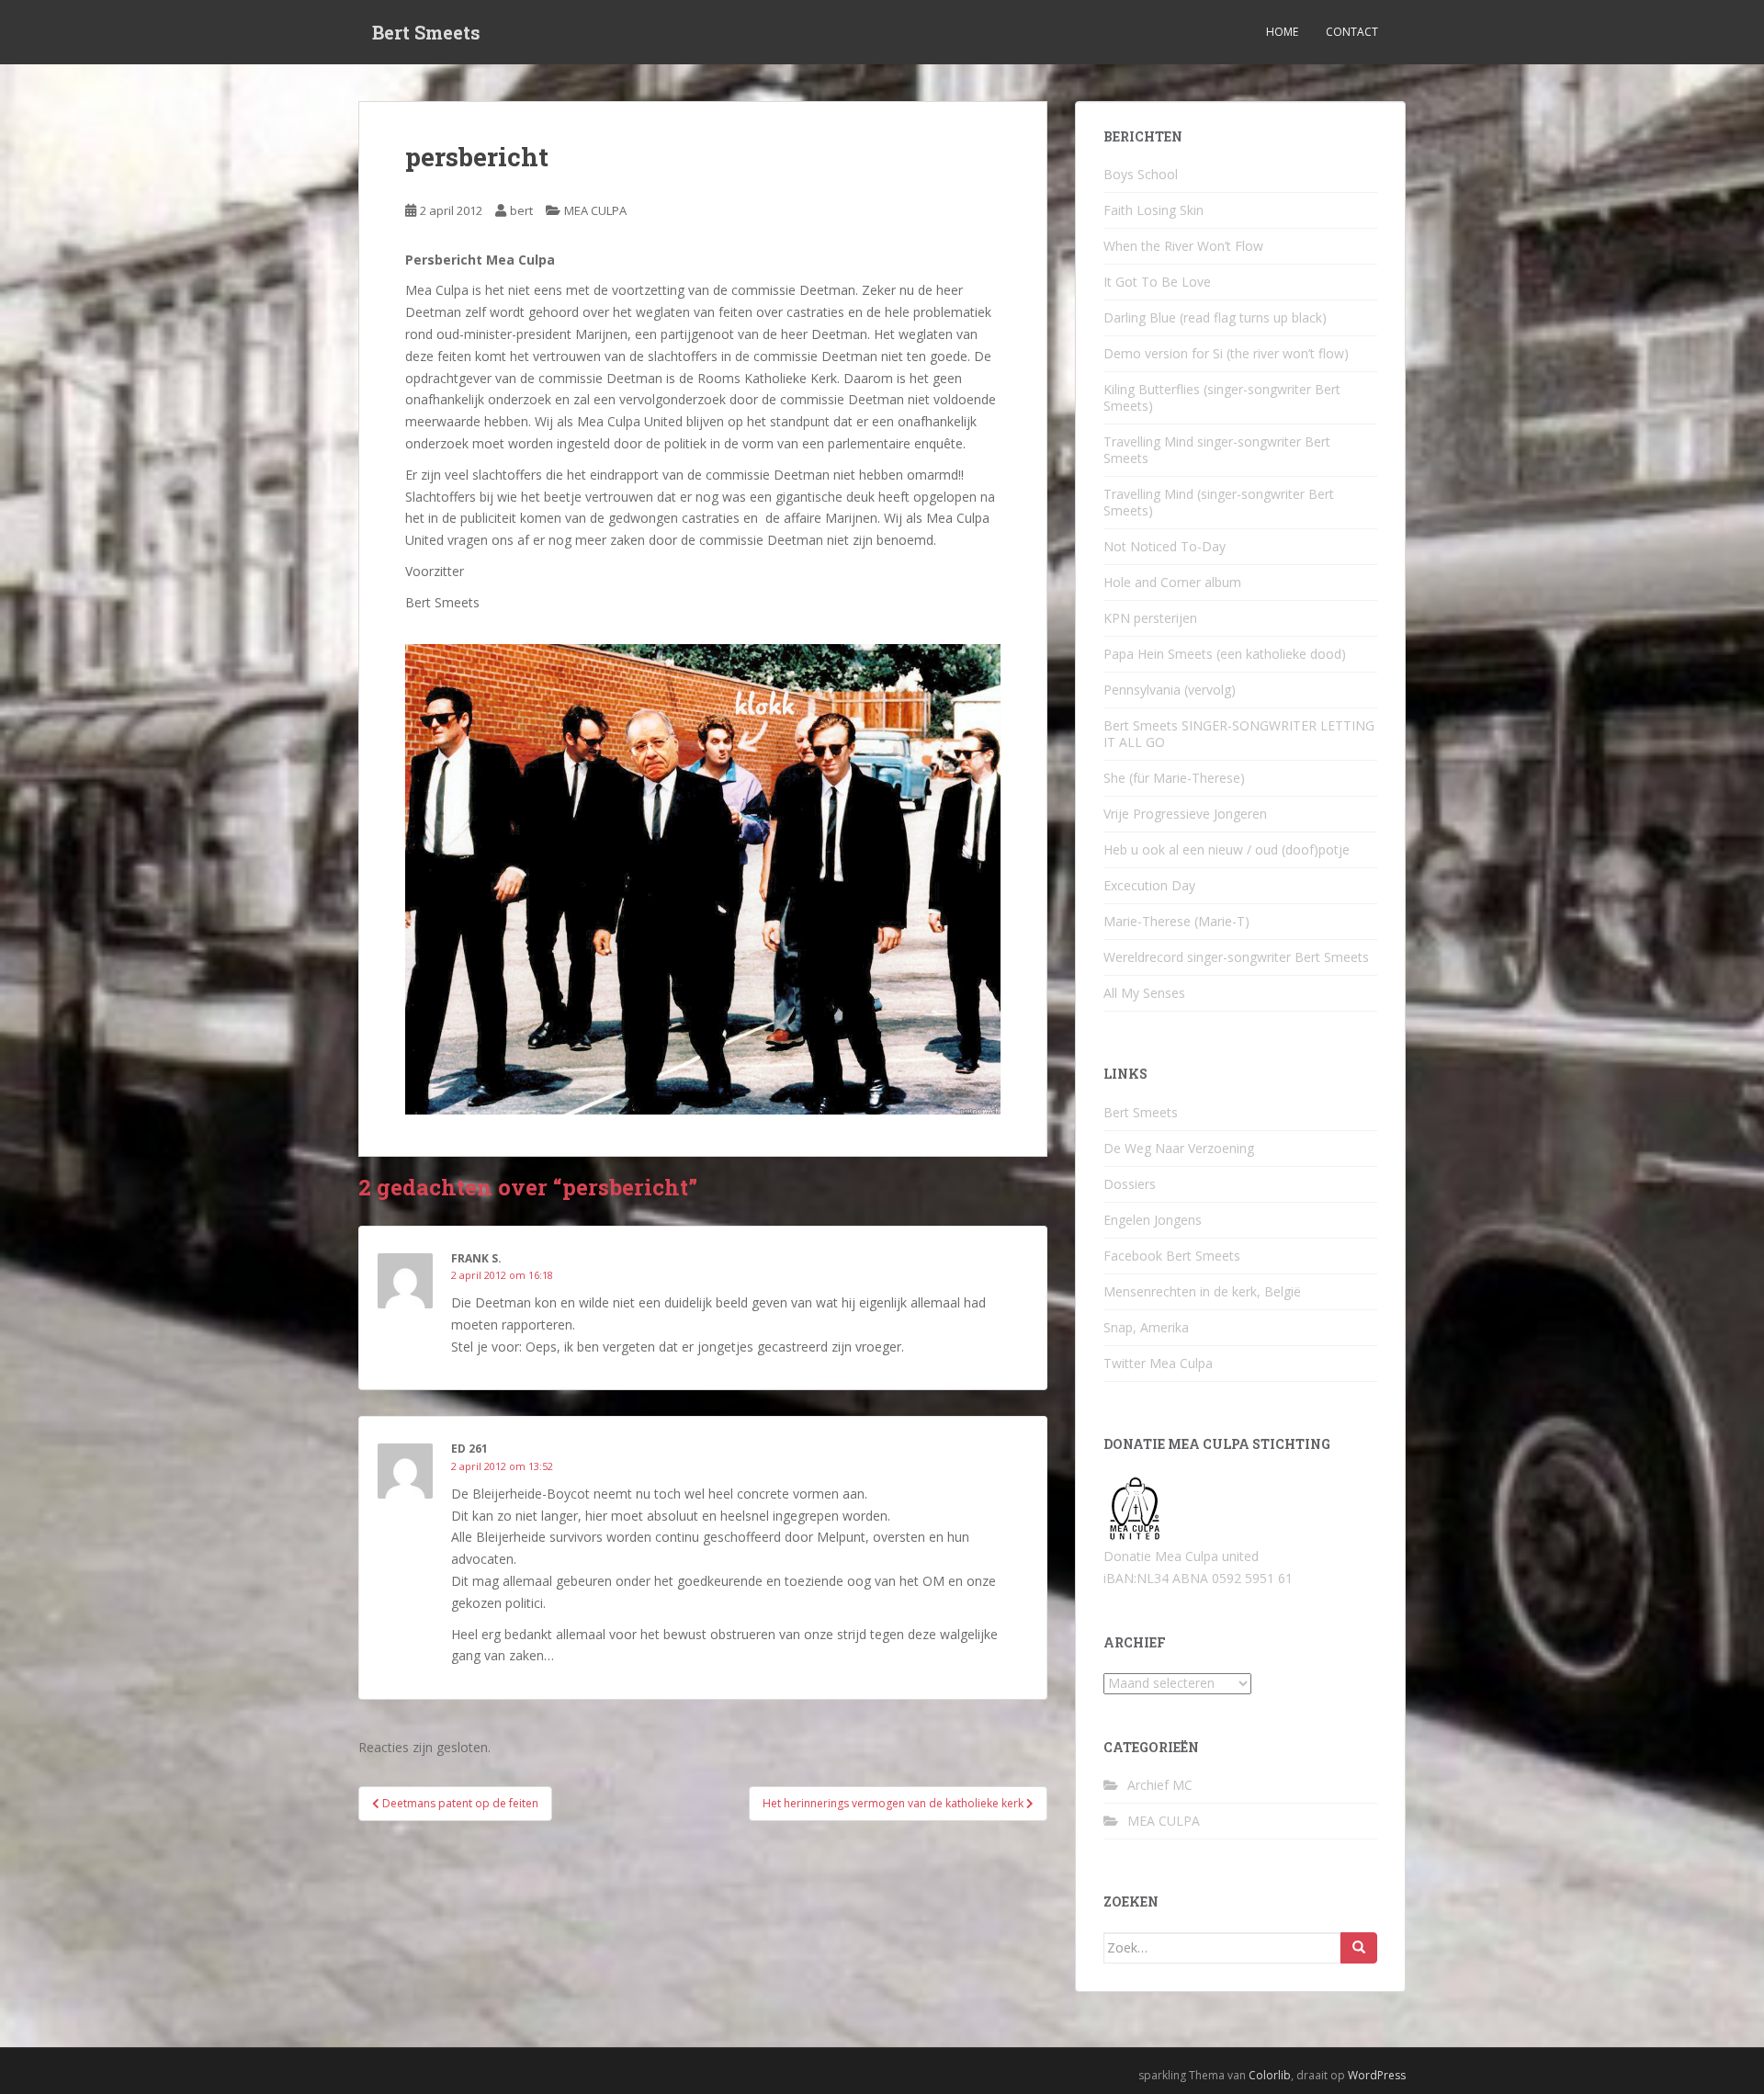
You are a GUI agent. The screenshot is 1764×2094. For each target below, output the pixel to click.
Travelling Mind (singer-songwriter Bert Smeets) (1219, 502)
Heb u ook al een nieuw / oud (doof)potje (1227, 849)
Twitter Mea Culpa (1158, 1363)
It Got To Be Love (1157, 282)
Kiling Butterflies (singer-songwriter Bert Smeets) (1222, 397)
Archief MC (1160, 1785)
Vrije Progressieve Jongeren (1185, 814)
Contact (1352, 32)
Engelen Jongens (1153, 1220)
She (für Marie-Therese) (1174, 778)
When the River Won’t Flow (1183, 246)
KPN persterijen (1150, 618)
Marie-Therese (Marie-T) (1176, 921)
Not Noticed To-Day (1165, 546)
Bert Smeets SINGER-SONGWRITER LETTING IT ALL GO (1239, 734)
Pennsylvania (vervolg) (1170, 690)
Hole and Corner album (1172, 582)
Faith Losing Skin (1153, 210)
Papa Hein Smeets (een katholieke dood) (1225, 654)
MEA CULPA (595, 210)
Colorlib (1270, 2075)
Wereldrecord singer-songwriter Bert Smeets (1236, 957)
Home (1282, 32)
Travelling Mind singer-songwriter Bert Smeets (1217, 450)
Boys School (1141, 174)
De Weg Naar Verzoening (1179, 1148)
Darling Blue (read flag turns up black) (1215, 317)
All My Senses (1144, 993)
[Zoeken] (1359, 1948)
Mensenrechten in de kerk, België (1202, 1291)
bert (521, 210)
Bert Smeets (426, 32)
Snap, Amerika (1146, 1327)
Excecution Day (1149, 885)
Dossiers (1130, 1184)
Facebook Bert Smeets (1172, 1256)
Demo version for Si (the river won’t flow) (1226, 353)
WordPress (1377, 2075)
